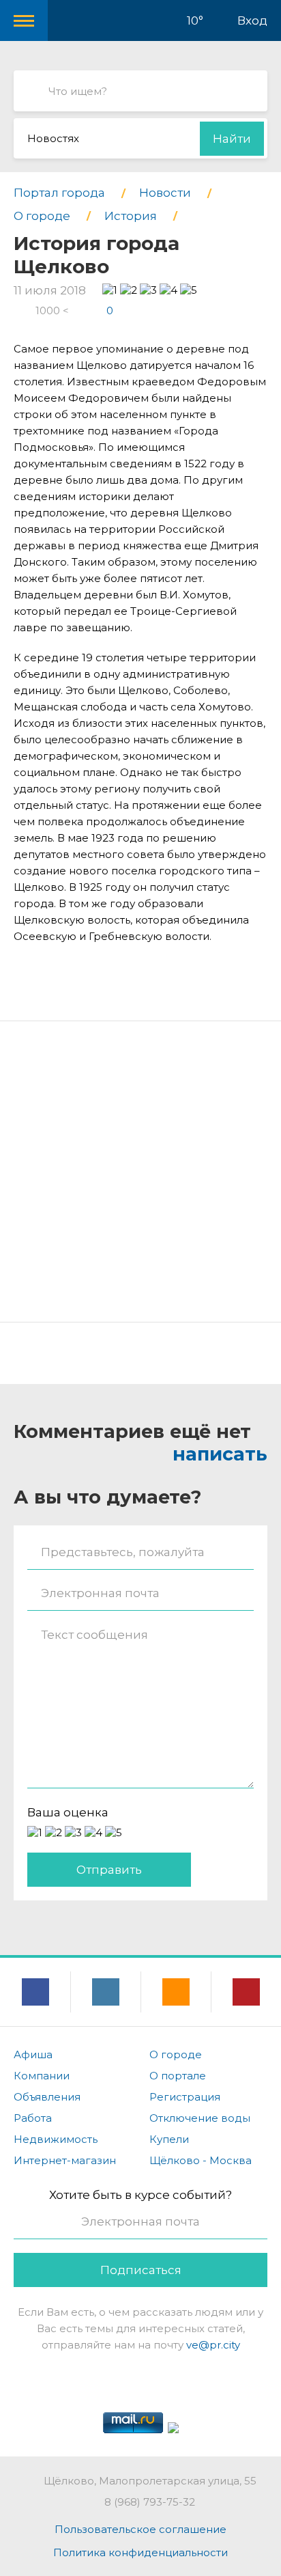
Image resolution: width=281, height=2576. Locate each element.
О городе (176, 2054)
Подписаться (141, 2270)
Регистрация (185, 2097)
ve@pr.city (213, 2345)
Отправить (109, 1870)
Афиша (33, 2054)
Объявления (47, 2097)
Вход (252, 20)
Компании (42, 2076)
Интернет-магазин (65, 2160)
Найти (232, 139)
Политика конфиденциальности (140, 2552)
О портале (178, 2076)
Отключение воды (200, 2118)
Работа (33, 2118)
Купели (169, 2139)
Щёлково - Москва (201, 2160)
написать (220, 1454)
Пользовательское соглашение (140, 2529)
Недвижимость (56, 2139)
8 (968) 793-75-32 (150, 2502)
